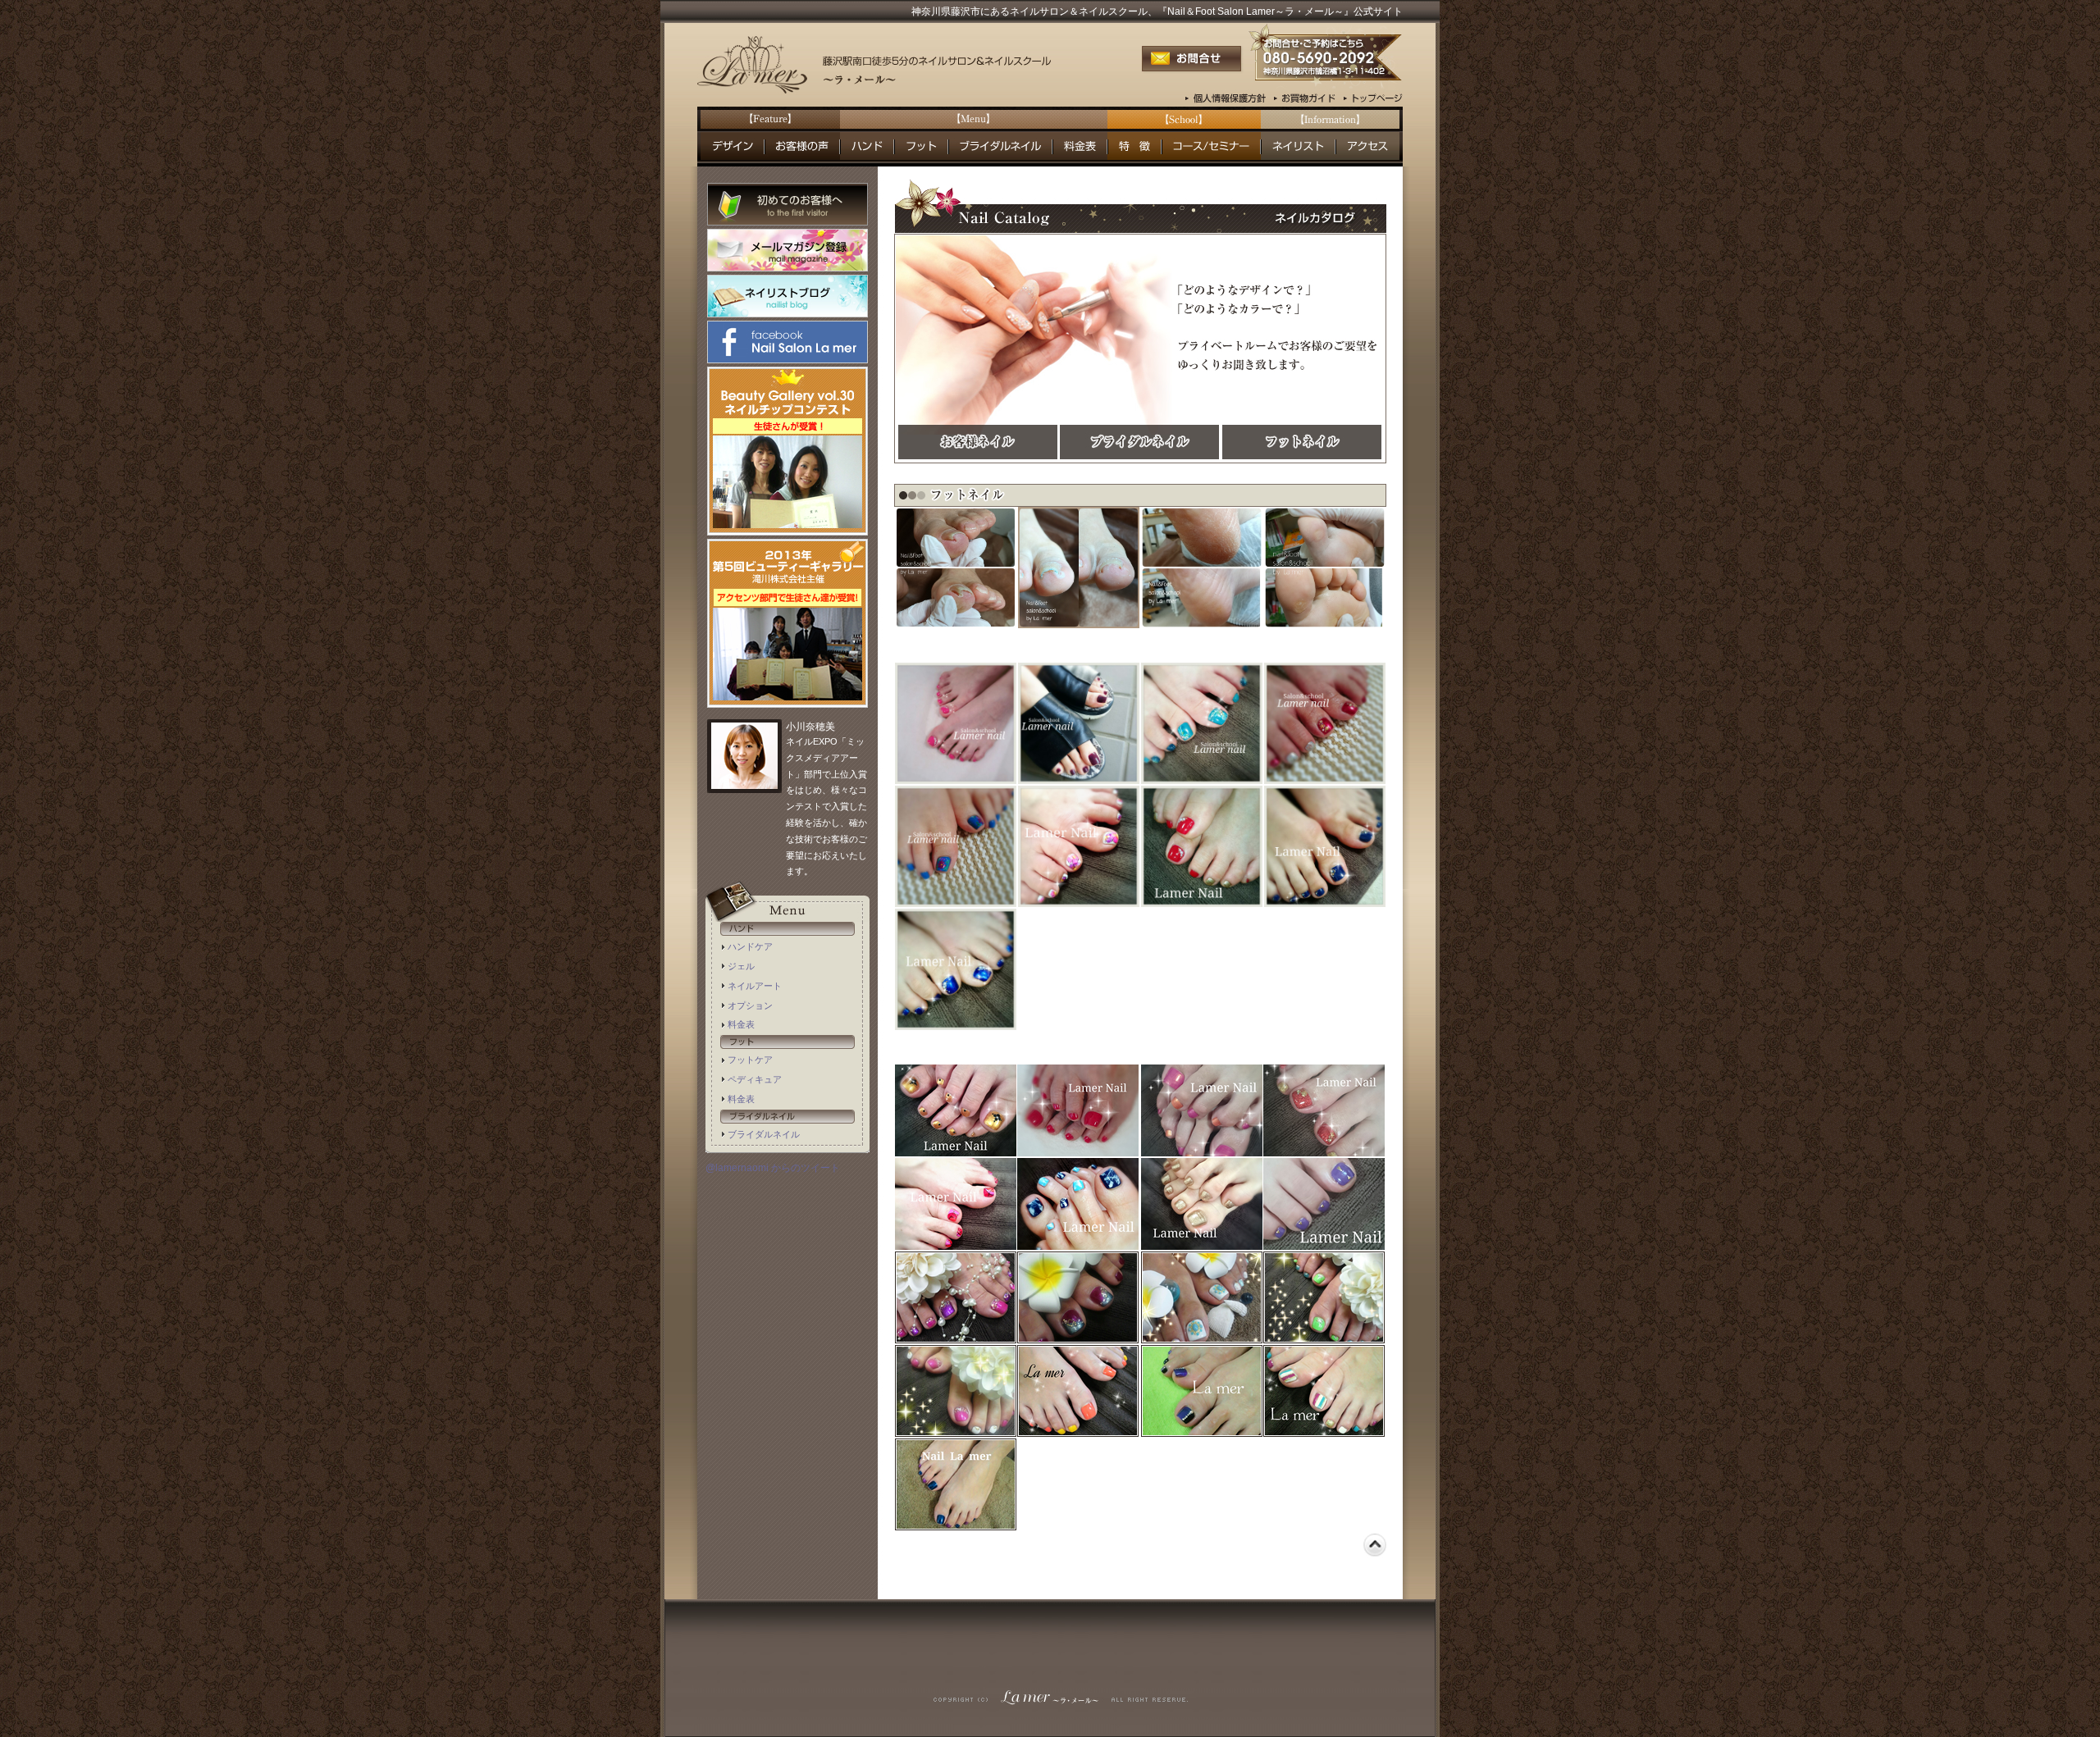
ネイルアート (755, 986)
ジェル (741, 966)
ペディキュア (755, 1079)
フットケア (750, 1060)
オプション (750, 1005)
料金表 (741, 1024)
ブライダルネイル (764, 1134)
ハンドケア (750, 946)
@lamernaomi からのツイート (773, 1168)
